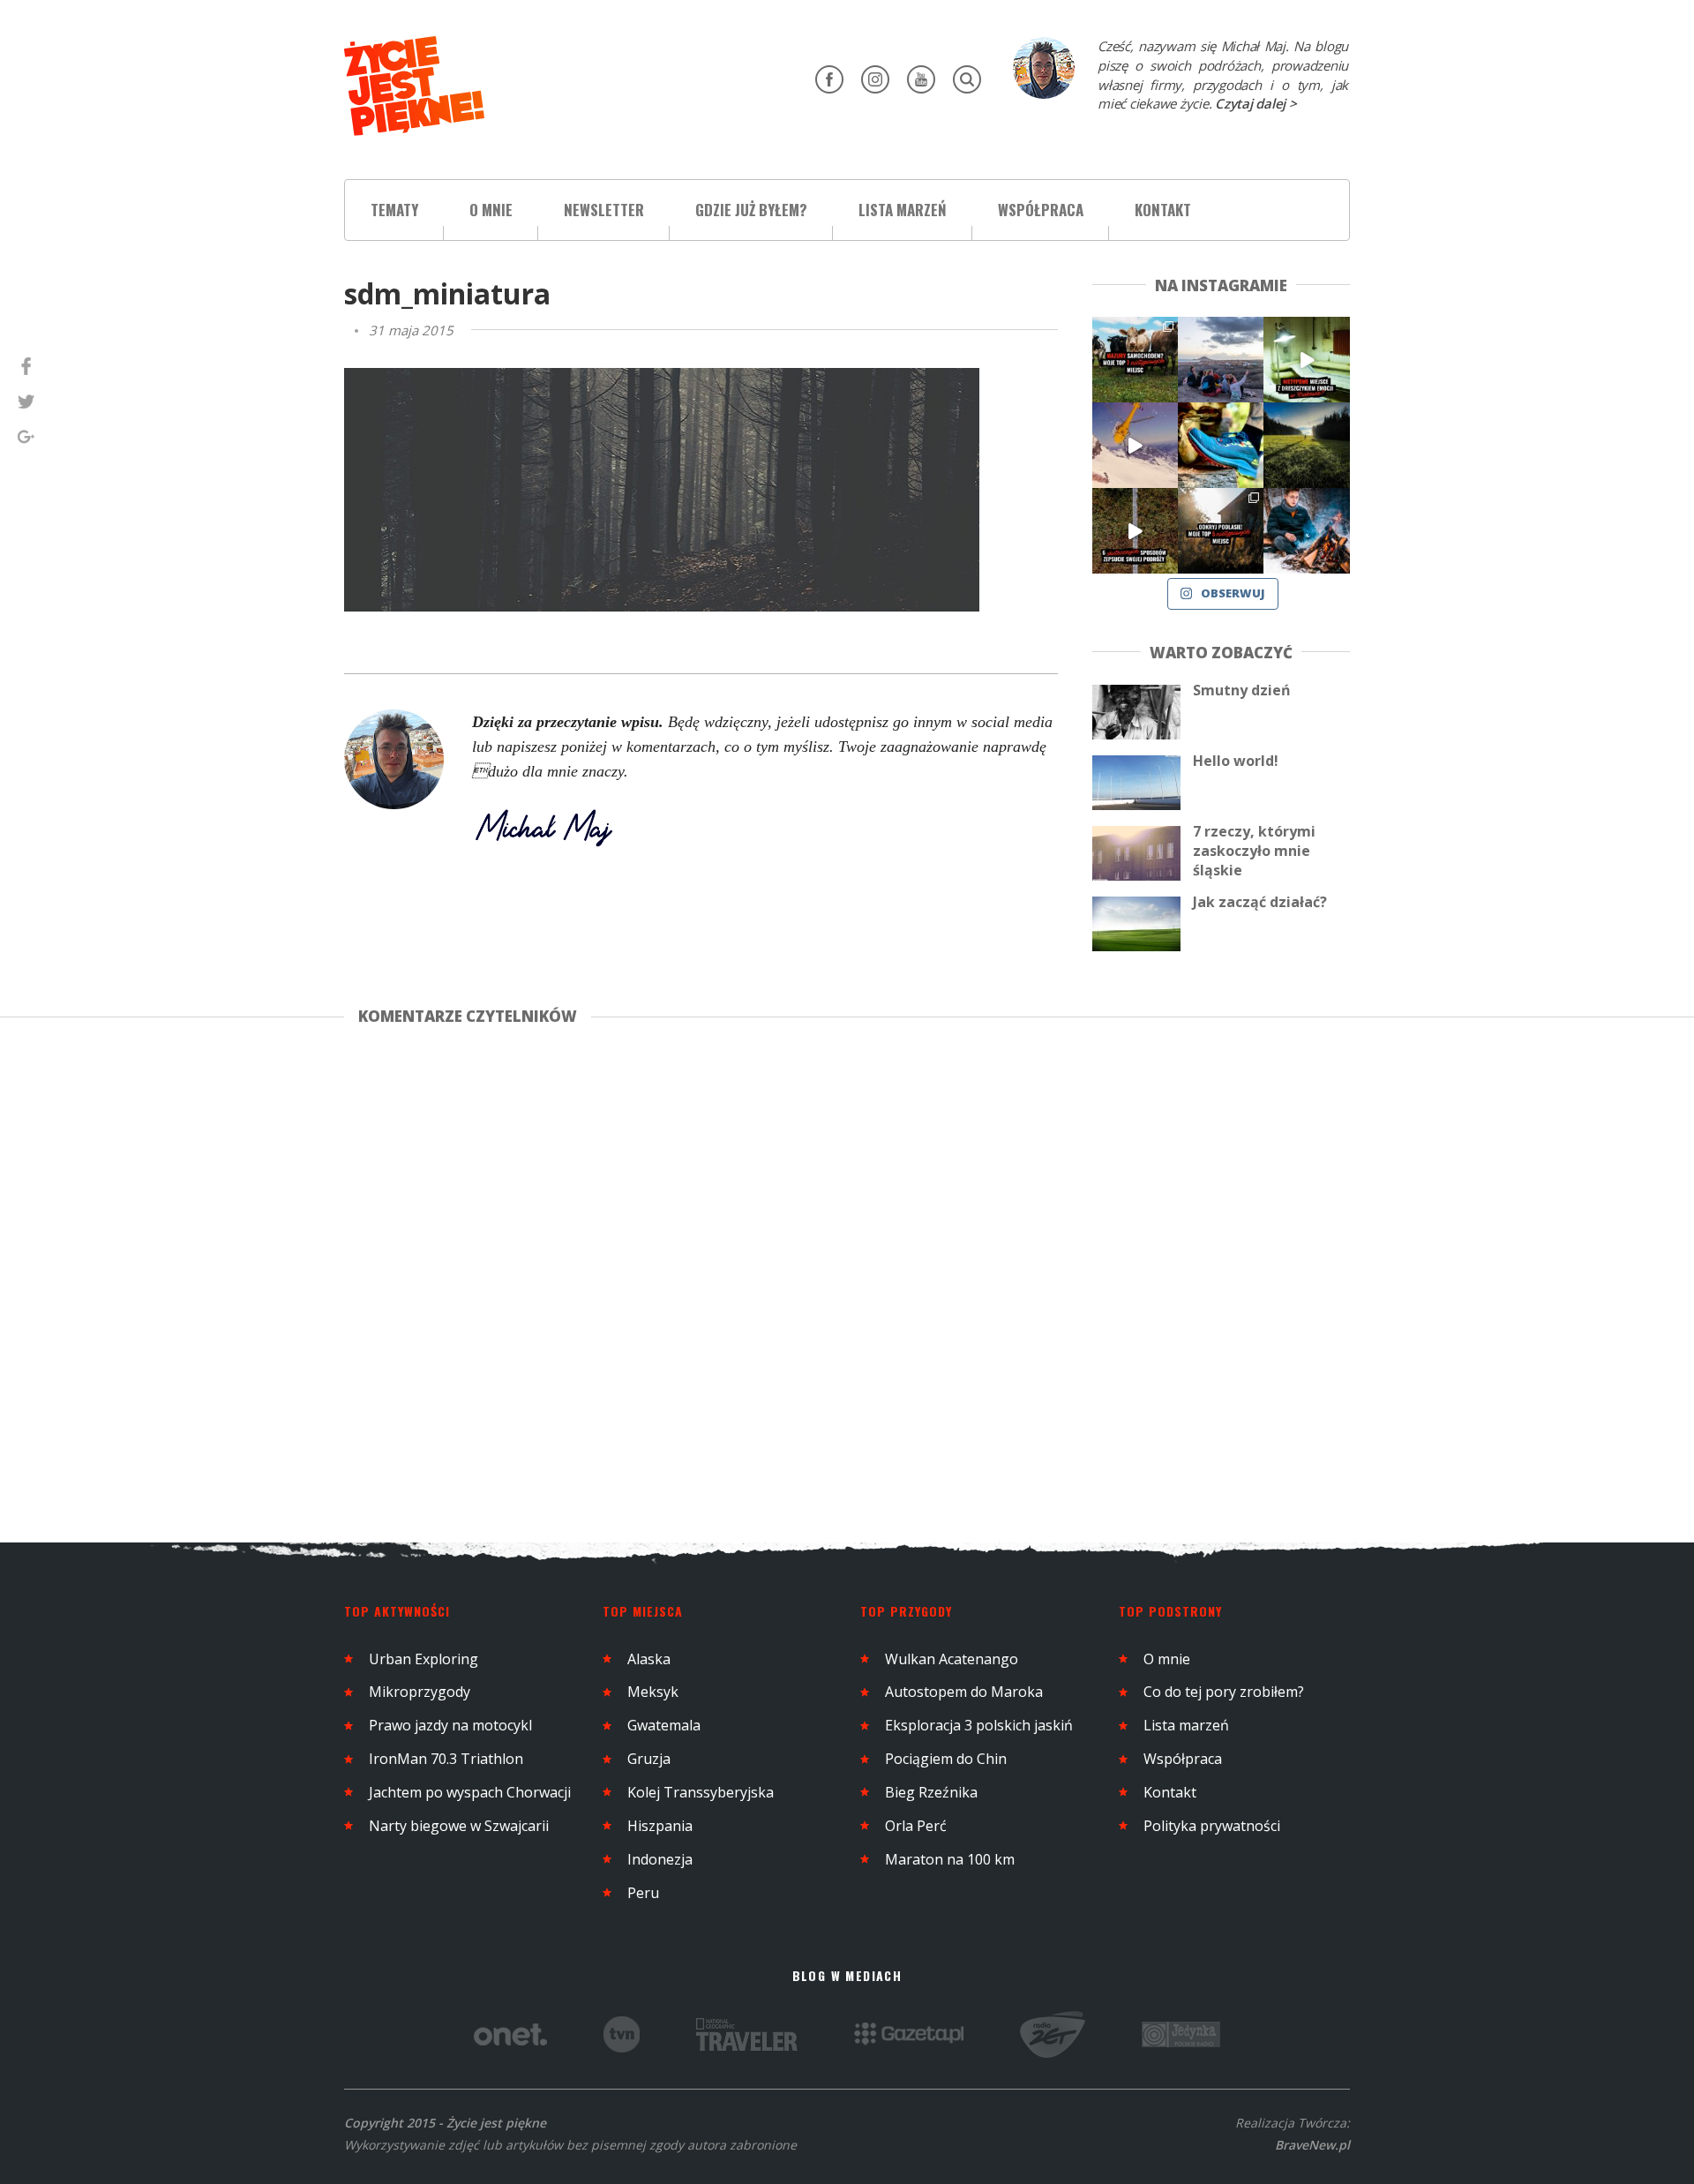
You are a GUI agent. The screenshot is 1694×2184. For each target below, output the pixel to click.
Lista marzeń (903, 210)
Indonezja (660, 1859)
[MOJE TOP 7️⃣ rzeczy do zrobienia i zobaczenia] (1135, 360)
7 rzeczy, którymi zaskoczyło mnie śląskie (1254, 851)
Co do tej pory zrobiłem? (1224, 1692)
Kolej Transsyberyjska (701, 1792)
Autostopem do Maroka (964, 1692)
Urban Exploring (423, 1659)
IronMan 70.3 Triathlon (446, 1759)
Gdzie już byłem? (751, 210)
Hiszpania (660, 1826)
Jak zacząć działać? (1260, 902)
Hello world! (1236, 761)
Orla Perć (916, 1826)
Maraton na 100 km (950, 1859)
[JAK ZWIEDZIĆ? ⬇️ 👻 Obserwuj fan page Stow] (1306, 360)
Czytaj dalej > (1256, 103)
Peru (643, 1893)
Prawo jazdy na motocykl (450, 1725)
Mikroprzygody (420, 1692)
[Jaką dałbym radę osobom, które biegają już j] (1221, 445)
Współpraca (1041, 210)
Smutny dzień (1242, 690)
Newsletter (604, 210)
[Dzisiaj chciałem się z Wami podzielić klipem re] (1135, 445)
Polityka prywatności (1212, 1826)
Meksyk (653, 1692)
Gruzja (649, 1759)
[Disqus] (718, 1280)
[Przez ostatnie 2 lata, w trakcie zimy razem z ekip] (1221, 360)
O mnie (491, 210)
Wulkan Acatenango (952, 1659)
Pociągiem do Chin (946, 1759)
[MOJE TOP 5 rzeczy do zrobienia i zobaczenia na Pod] (1221, 531)
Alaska (649, 1659)
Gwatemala (664, 1725)
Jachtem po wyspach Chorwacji (470, 1792)
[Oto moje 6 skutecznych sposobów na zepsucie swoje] (1135, 531)
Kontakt (1163, 210)
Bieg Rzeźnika (931, 1792)
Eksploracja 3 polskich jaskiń (979, 1725)
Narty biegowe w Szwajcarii (459, 1826)
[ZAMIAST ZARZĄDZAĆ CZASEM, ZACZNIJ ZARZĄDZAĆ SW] (1306, 531)
